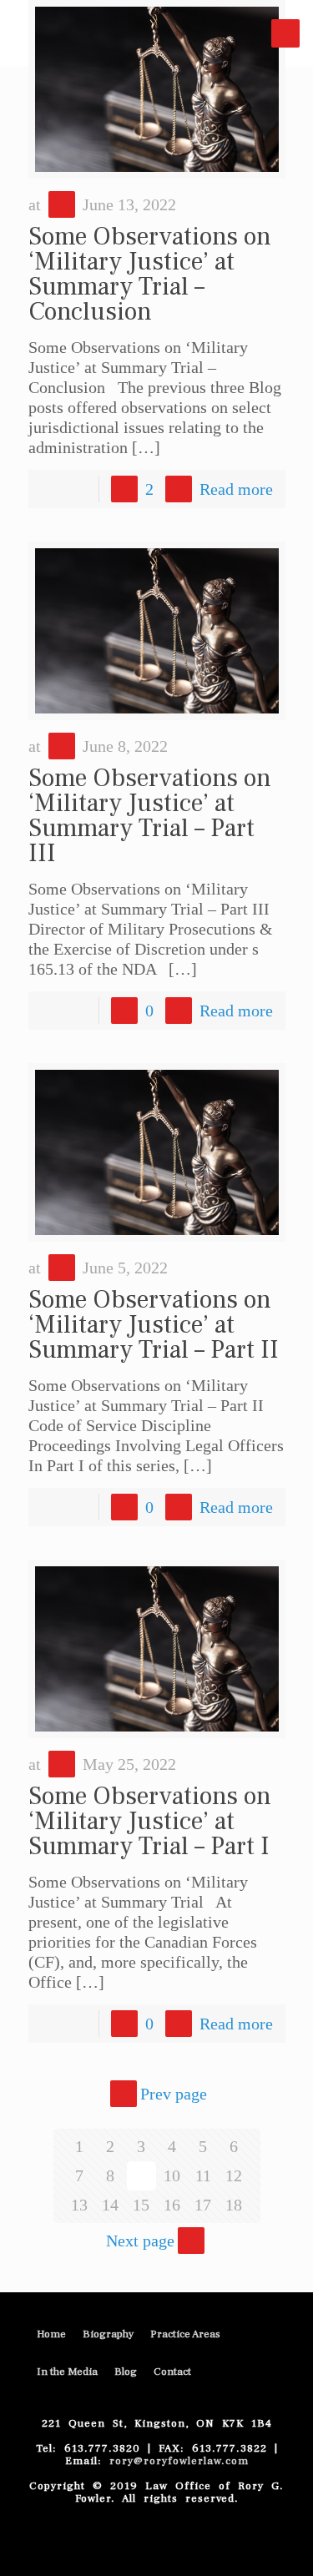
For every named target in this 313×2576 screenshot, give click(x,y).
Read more (236, 489)
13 (79, 2205)
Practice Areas (185, 2334)
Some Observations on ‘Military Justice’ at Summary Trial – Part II (154, 1325)
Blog (126, 2372)
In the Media (67, 2372)
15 (141, 2205)
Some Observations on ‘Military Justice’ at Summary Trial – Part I (150, 1821)
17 (203, 2205)
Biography (108, 2334)
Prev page (174, 2094)
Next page (140, 2241)
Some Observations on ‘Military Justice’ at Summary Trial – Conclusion (150, 274)
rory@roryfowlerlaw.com (179, 2461)
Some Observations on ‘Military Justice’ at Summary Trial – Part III (150, 816)
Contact (172, 2372)
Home (51, 2334)
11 (203, 2175)
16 (172, 2205)
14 (110, 2205)
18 (234, 2205)
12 (234, 2175)
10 (172, 2175)
